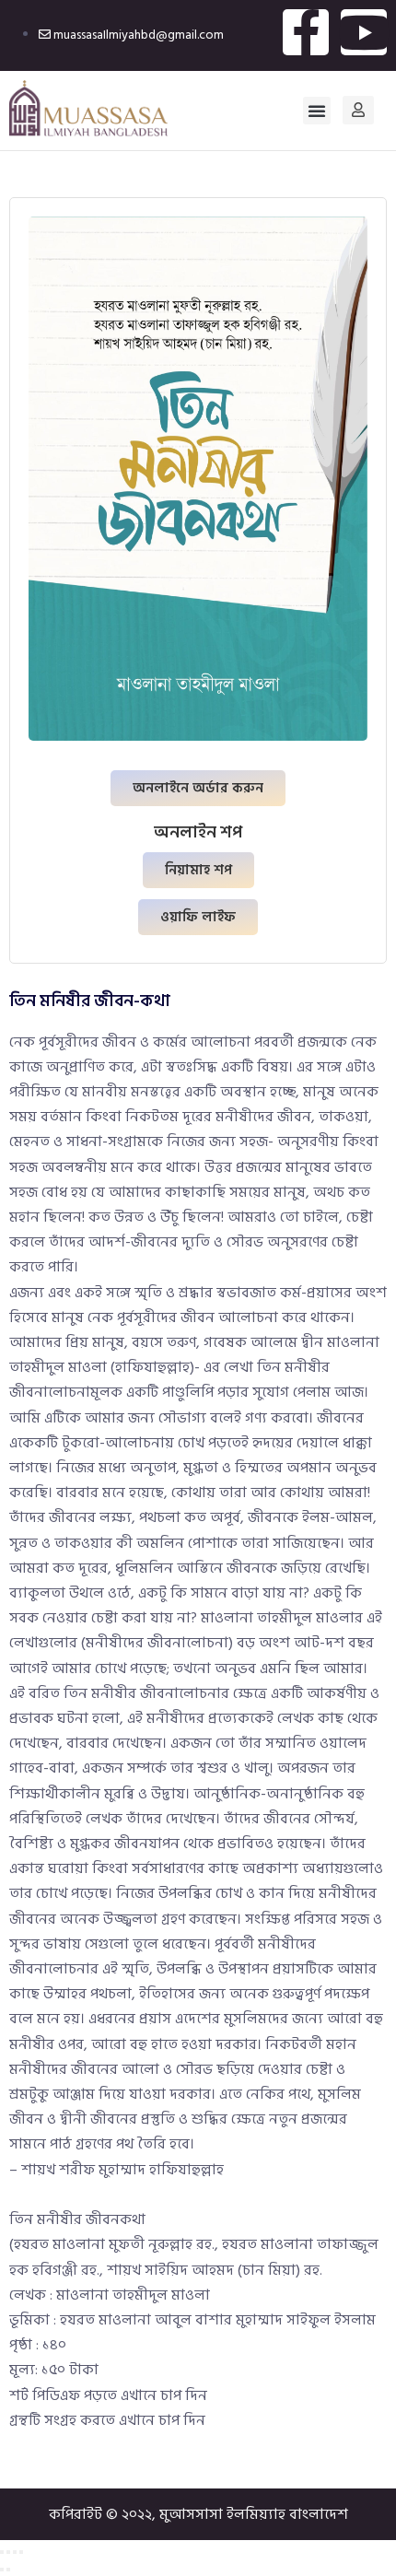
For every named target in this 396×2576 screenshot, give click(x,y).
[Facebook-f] (306, 32)
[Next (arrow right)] (8, 2570)
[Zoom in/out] (2, 2552)
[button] (317, 111)
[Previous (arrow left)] (2, 2570)
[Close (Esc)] (21, 2552)
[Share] (15, 2552)
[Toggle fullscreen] (8, 2552)
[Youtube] (364, 32)
